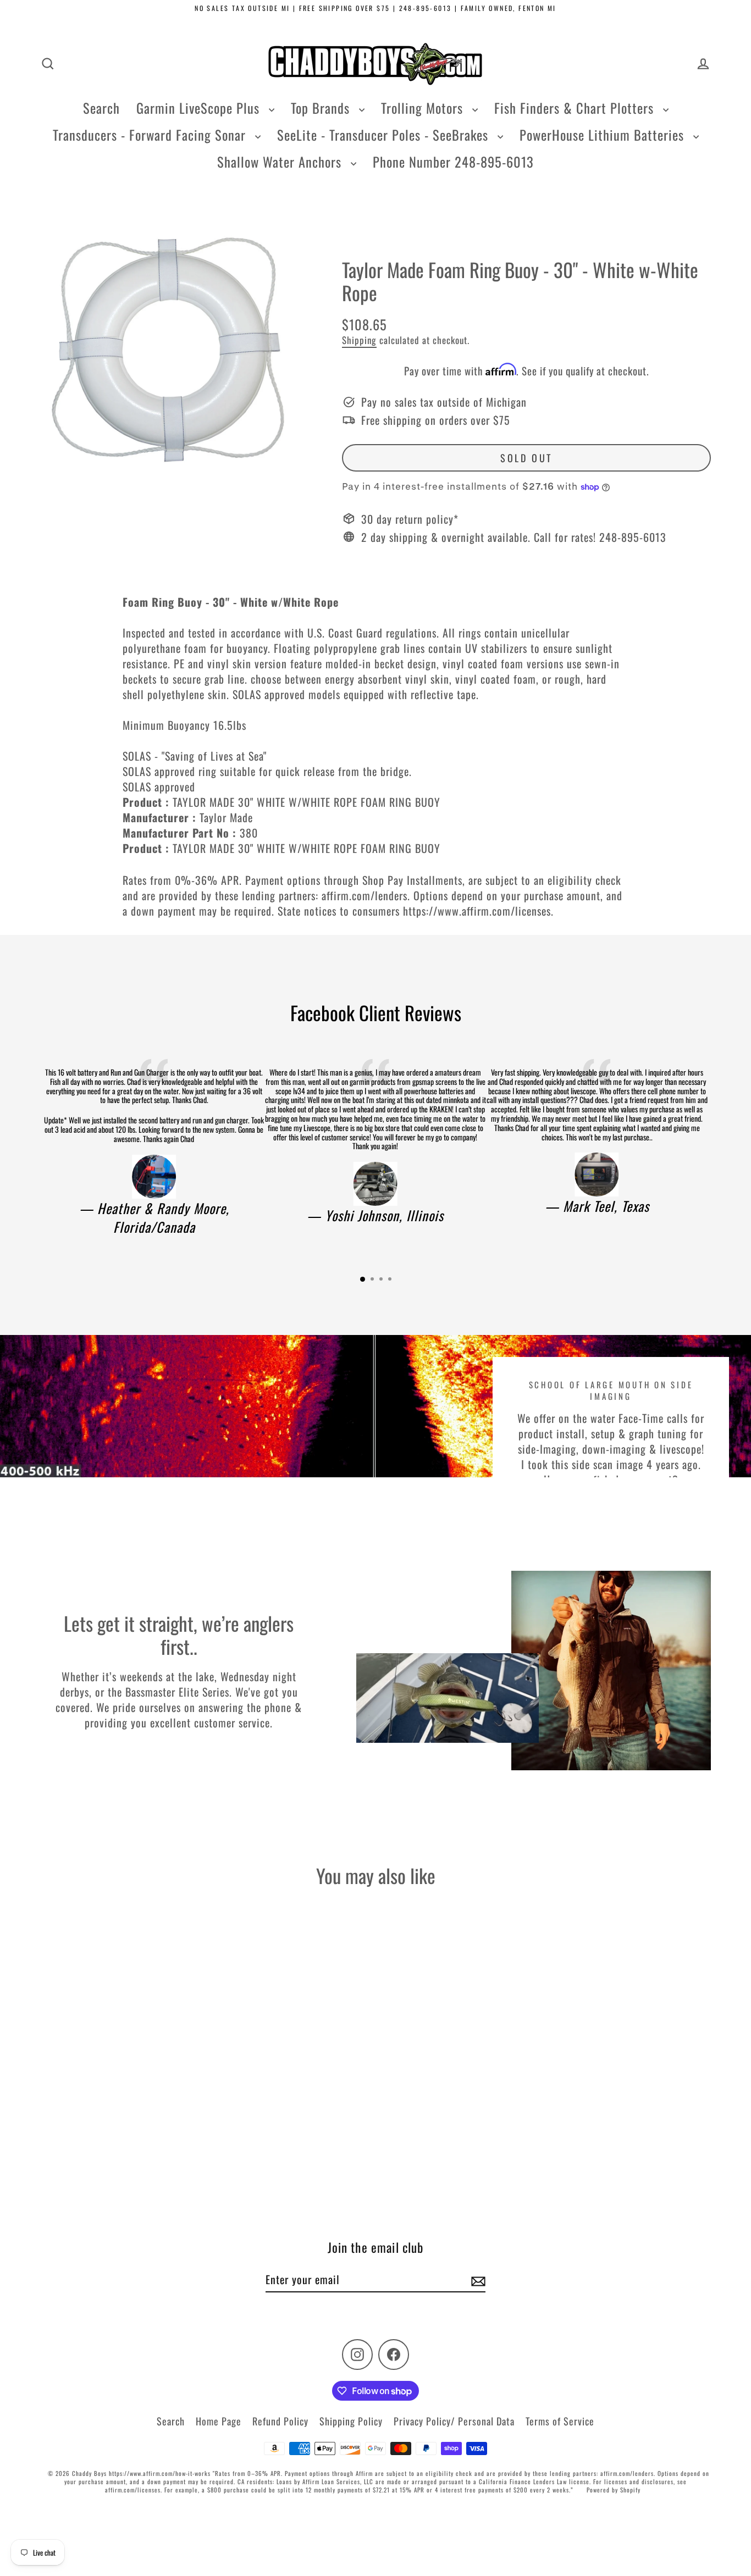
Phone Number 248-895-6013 (453, 162)
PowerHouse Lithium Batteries (604, 135)
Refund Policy (280, 2421)
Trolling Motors (424, 108)
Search (101, 108)
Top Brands (322, 108)
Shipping (359, 340)
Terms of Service (560, 2421)
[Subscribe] (477, 2280)
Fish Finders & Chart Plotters (576, 108)
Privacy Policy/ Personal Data (454, 2421)
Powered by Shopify (614, 2490)
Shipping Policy (351, 2421)
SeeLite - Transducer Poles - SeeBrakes (385, 135)
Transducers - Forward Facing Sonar (151, 135)
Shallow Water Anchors (281, 162)
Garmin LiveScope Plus (200, 108)
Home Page (219, 2421)
